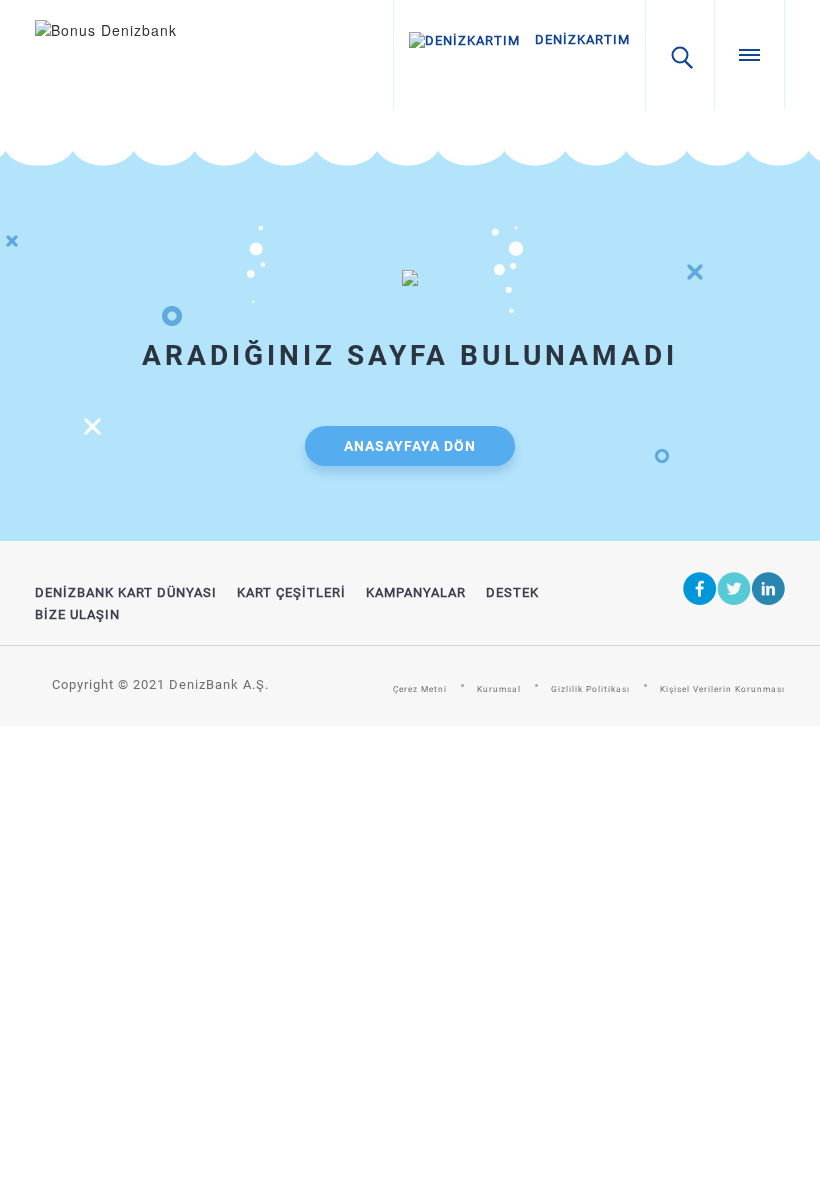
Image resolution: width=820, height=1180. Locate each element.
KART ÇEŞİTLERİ (291, 592)
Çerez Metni (420, 689)
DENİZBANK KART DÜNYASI (126, 592)
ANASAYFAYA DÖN (410, 446)
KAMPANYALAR (416, 592)
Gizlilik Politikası (590, 689)
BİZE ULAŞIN (77, 614)
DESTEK (512, 592)
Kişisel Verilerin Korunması (722, 689)
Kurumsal (499, 689)
